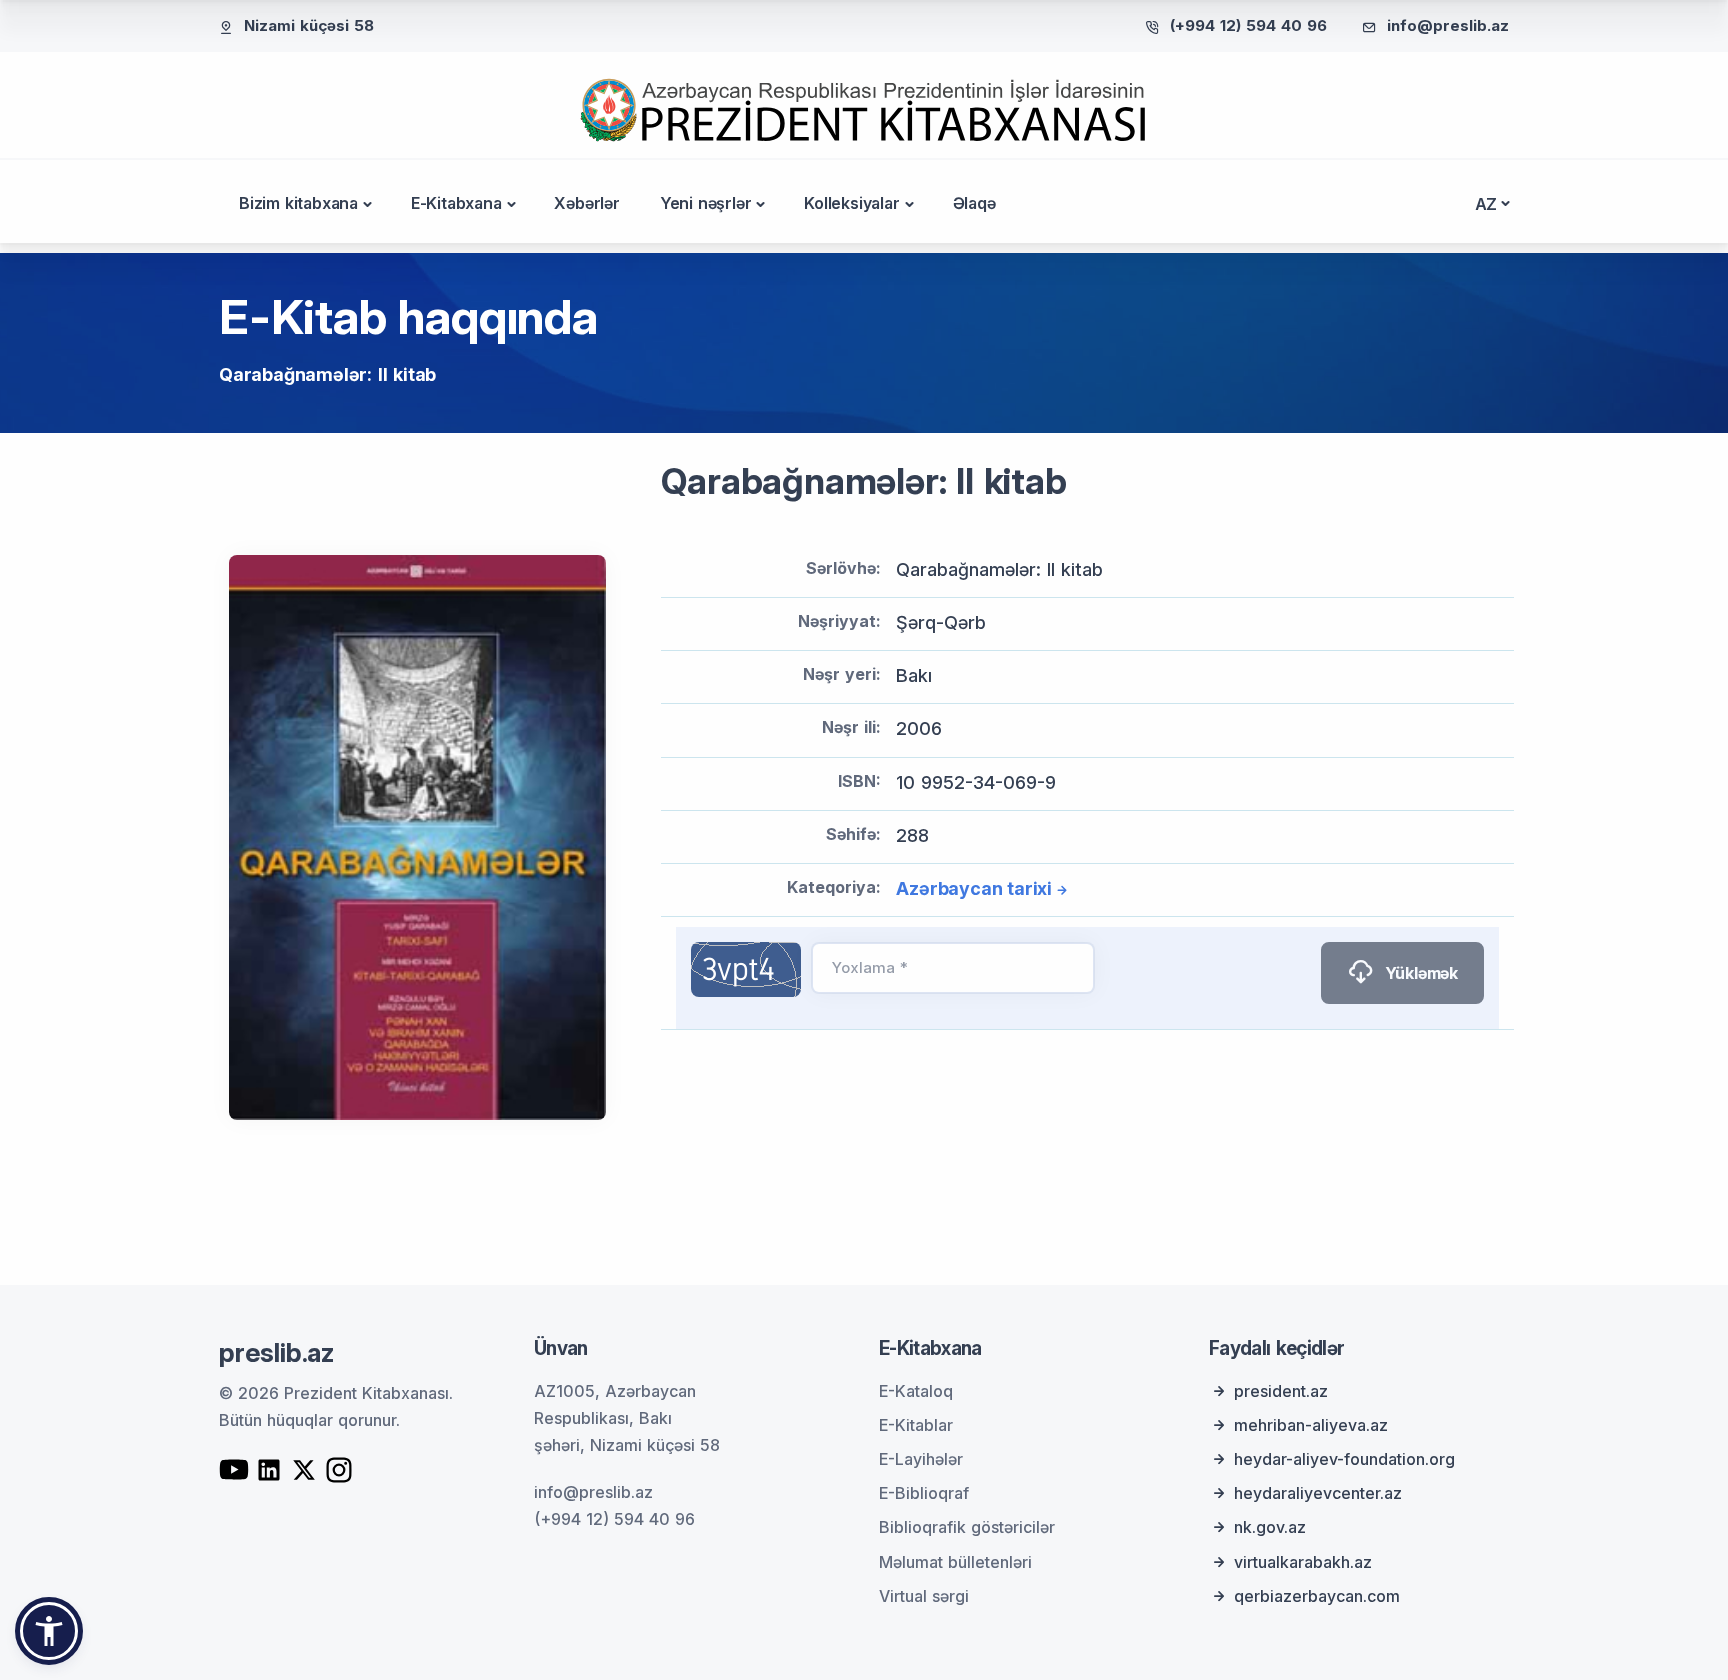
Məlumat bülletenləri (955, 1562)
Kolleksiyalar (851, 203)
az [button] (1486, 204)
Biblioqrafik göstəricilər (967, 1527)
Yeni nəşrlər (706, 203)
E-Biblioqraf (924, 1493)
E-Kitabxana (456, 203)
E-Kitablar (916, 1425)
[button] (49, 1631)
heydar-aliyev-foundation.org (1344, 1459)
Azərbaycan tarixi (974, 888)
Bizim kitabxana (298, 203)
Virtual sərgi (924, 1596)
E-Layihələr (921, 1459)
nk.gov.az (1270, 1527)
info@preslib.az (1448, 25)
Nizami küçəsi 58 (309, 25)
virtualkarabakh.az (1303, 1562)
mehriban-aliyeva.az (1311, 1425)
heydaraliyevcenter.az (1318, 1493)
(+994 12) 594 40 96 (1248, 25)
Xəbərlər (586, 203)
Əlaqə (974, 203)
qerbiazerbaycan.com (1317, 1596)
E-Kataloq (916, 1391)
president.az (1281, 1391)
